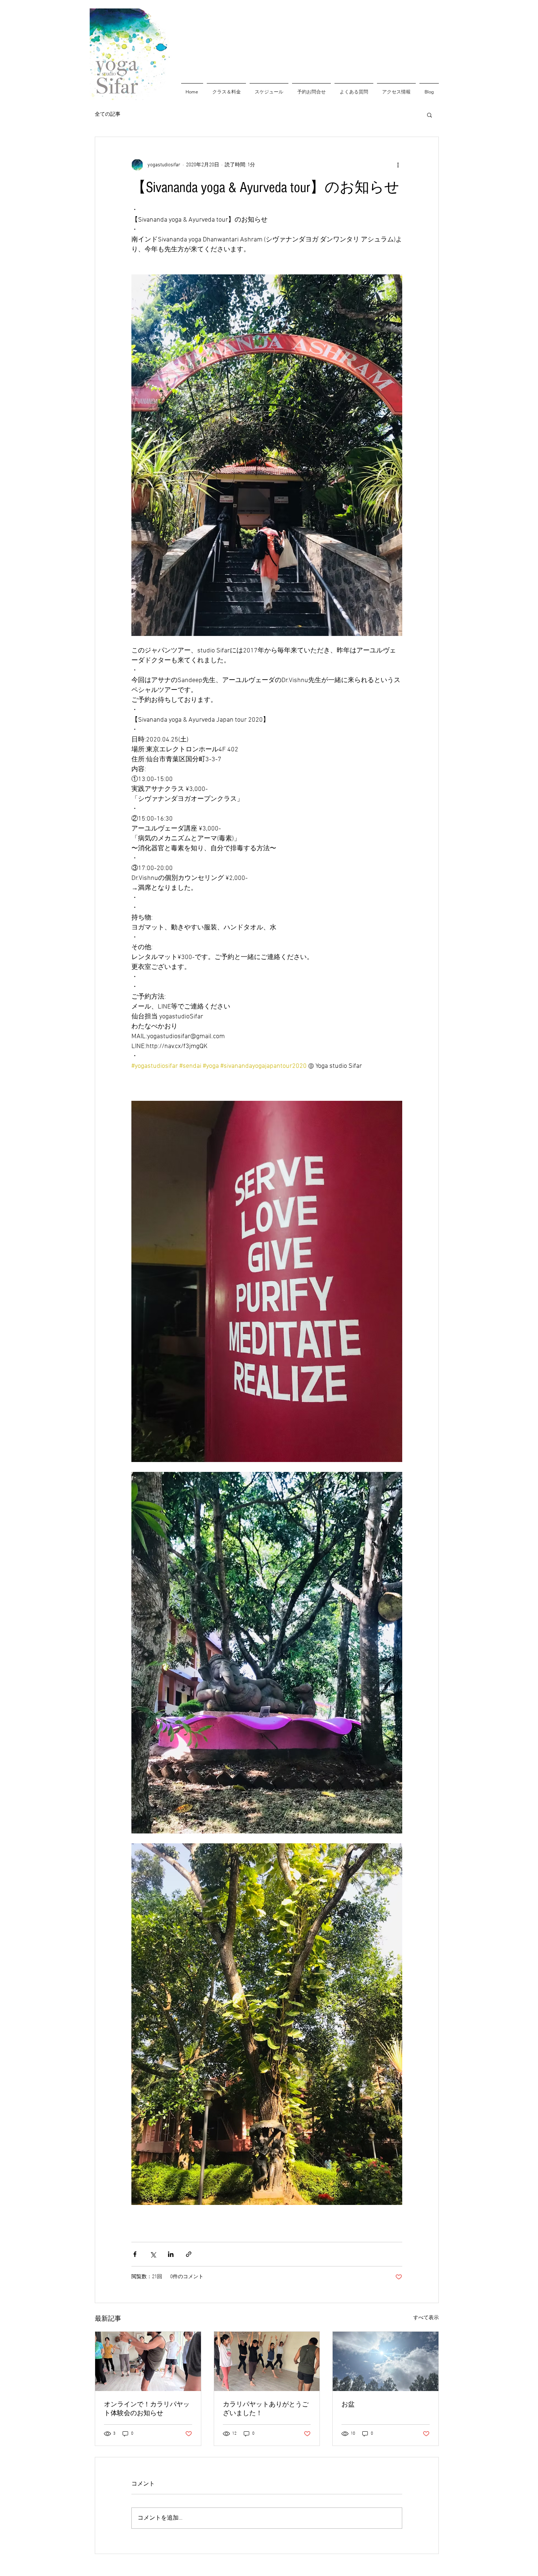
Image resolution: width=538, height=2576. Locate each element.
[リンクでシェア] (189, 2254)
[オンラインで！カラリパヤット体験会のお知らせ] (148, 2361)
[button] (429, 115)
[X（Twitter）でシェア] (153, 2254)
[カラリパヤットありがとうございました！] (267, 2361)
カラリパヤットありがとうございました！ (266, 2409)
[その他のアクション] (398, 165)
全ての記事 (108, 114)
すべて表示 (426, 2318)
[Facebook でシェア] (135, 2254)
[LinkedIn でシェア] (171, 2254)
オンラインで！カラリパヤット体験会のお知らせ (147, 2409)
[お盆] (386, 2361)
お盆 (348, 2404)
